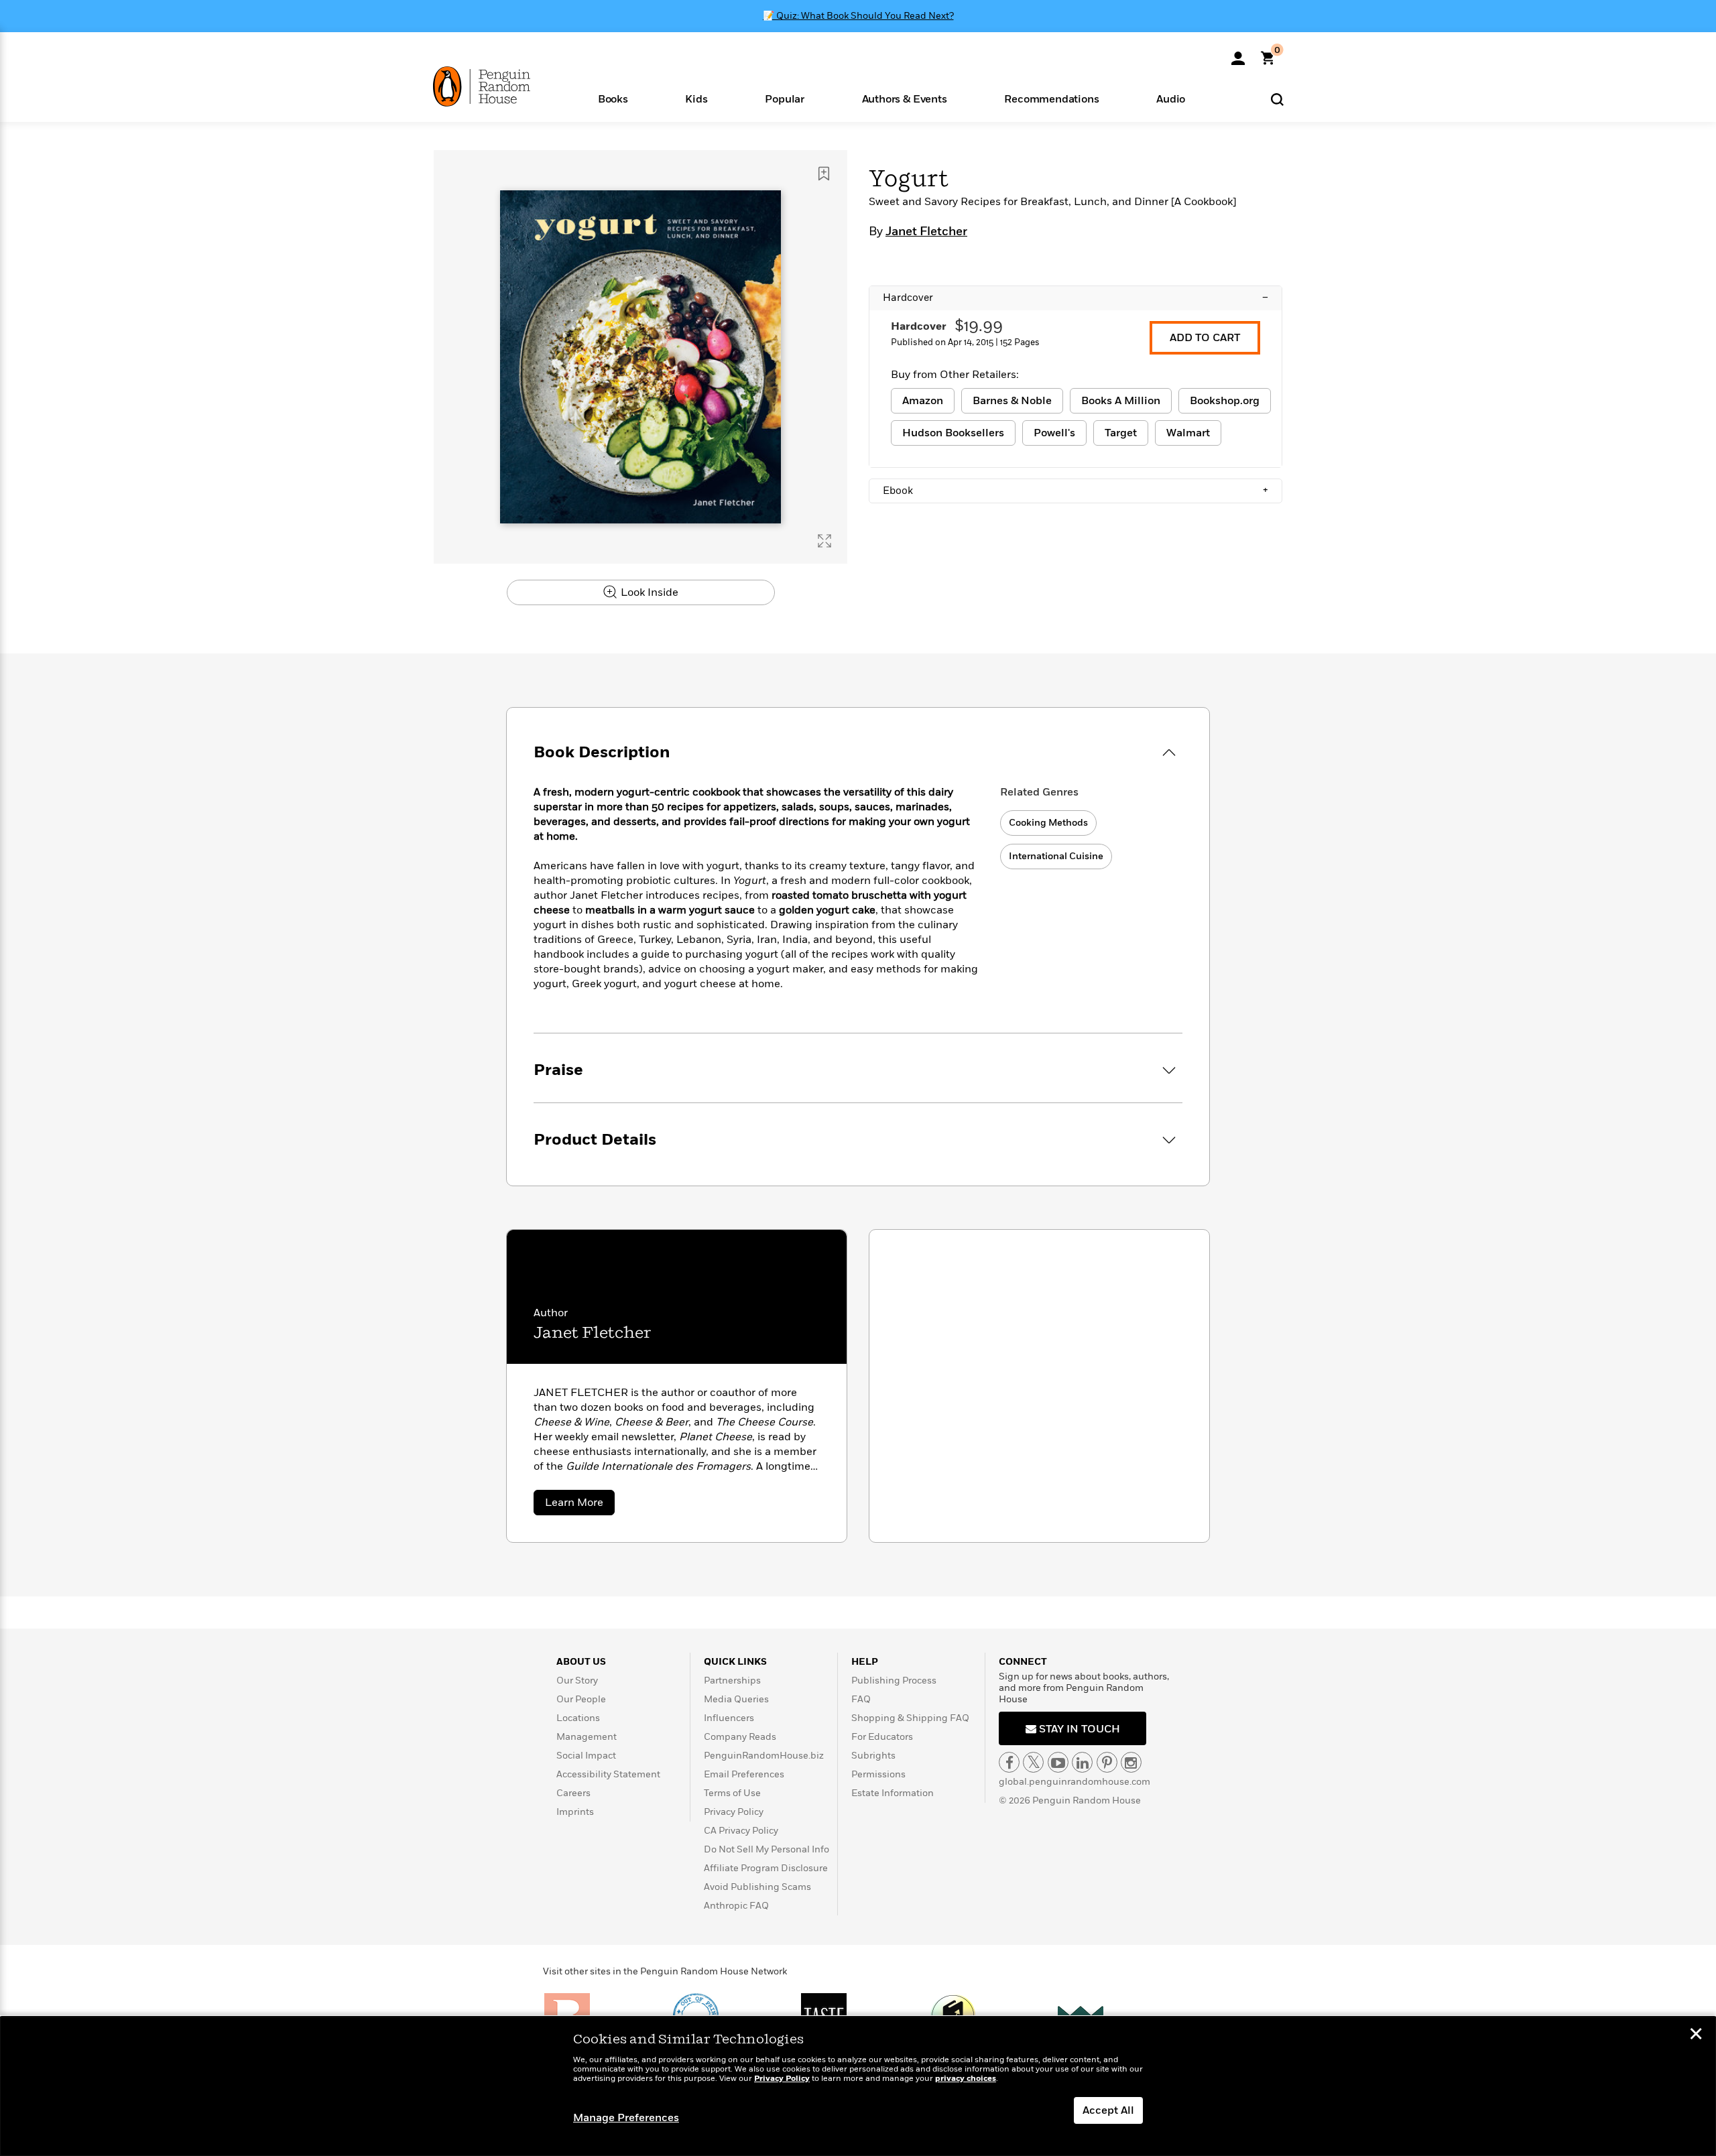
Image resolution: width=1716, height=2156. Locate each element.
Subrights (873, 1756)
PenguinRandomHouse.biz (764, 1756)
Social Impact (586, 1756)
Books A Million (1121, 401)
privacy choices (966, 2079)
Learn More (580, 1505)
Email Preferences (744, 1774)
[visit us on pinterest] (1107, 1762)
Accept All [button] (1108, 2110)
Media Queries (736, 1699)
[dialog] (858, 2086)
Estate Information (893, 1793)
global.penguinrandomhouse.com (1075, 1782)
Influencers (729, 1718)
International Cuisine (1056, 856)
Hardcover (1076, 298)
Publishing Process (894, 1681)
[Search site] (1277, 99)
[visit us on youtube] (1058, 1762)
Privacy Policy (734, 1812)
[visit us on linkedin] (1082, 1762)
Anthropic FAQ (736, 1906)
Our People (581, 1699)
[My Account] (1238, 54)
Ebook (1076, 491)
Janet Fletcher (926, 232)
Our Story (577, 1681)
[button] (613, 98)
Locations (578, 1718)
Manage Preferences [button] (626, 2118)
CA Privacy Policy (741, 1831)
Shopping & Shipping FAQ (910, 1718)
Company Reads (740, 1737)
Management (587, 1737)
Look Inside (648, 592)
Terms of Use (732, 1793)
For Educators (882, 1737)
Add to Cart (1205, 338)
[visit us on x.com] (1033, 1762)
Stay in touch (1078, 1729)
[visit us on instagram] (1131, 1762)
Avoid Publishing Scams (757, 1887)
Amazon (923, 401)
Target (1121, 433)
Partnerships (732, 1681)
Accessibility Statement (608, 1774)
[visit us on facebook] (1009, 1762)
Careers (573, 1793)
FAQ (861, 1699)
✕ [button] (1696, 2035)
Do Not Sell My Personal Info (767, 1849)
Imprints (575, 1812)
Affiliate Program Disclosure (766, 1868)
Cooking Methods (1048, 823)
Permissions (878, 1774)
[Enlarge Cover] (824, 541)
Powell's (1054, 433)
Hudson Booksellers (953, 433)
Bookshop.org (1225, 401)
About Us (581, 1662)
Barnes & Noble (1012, 401)
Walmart (1188, 433)
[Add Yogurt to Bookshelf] (824, 174)
